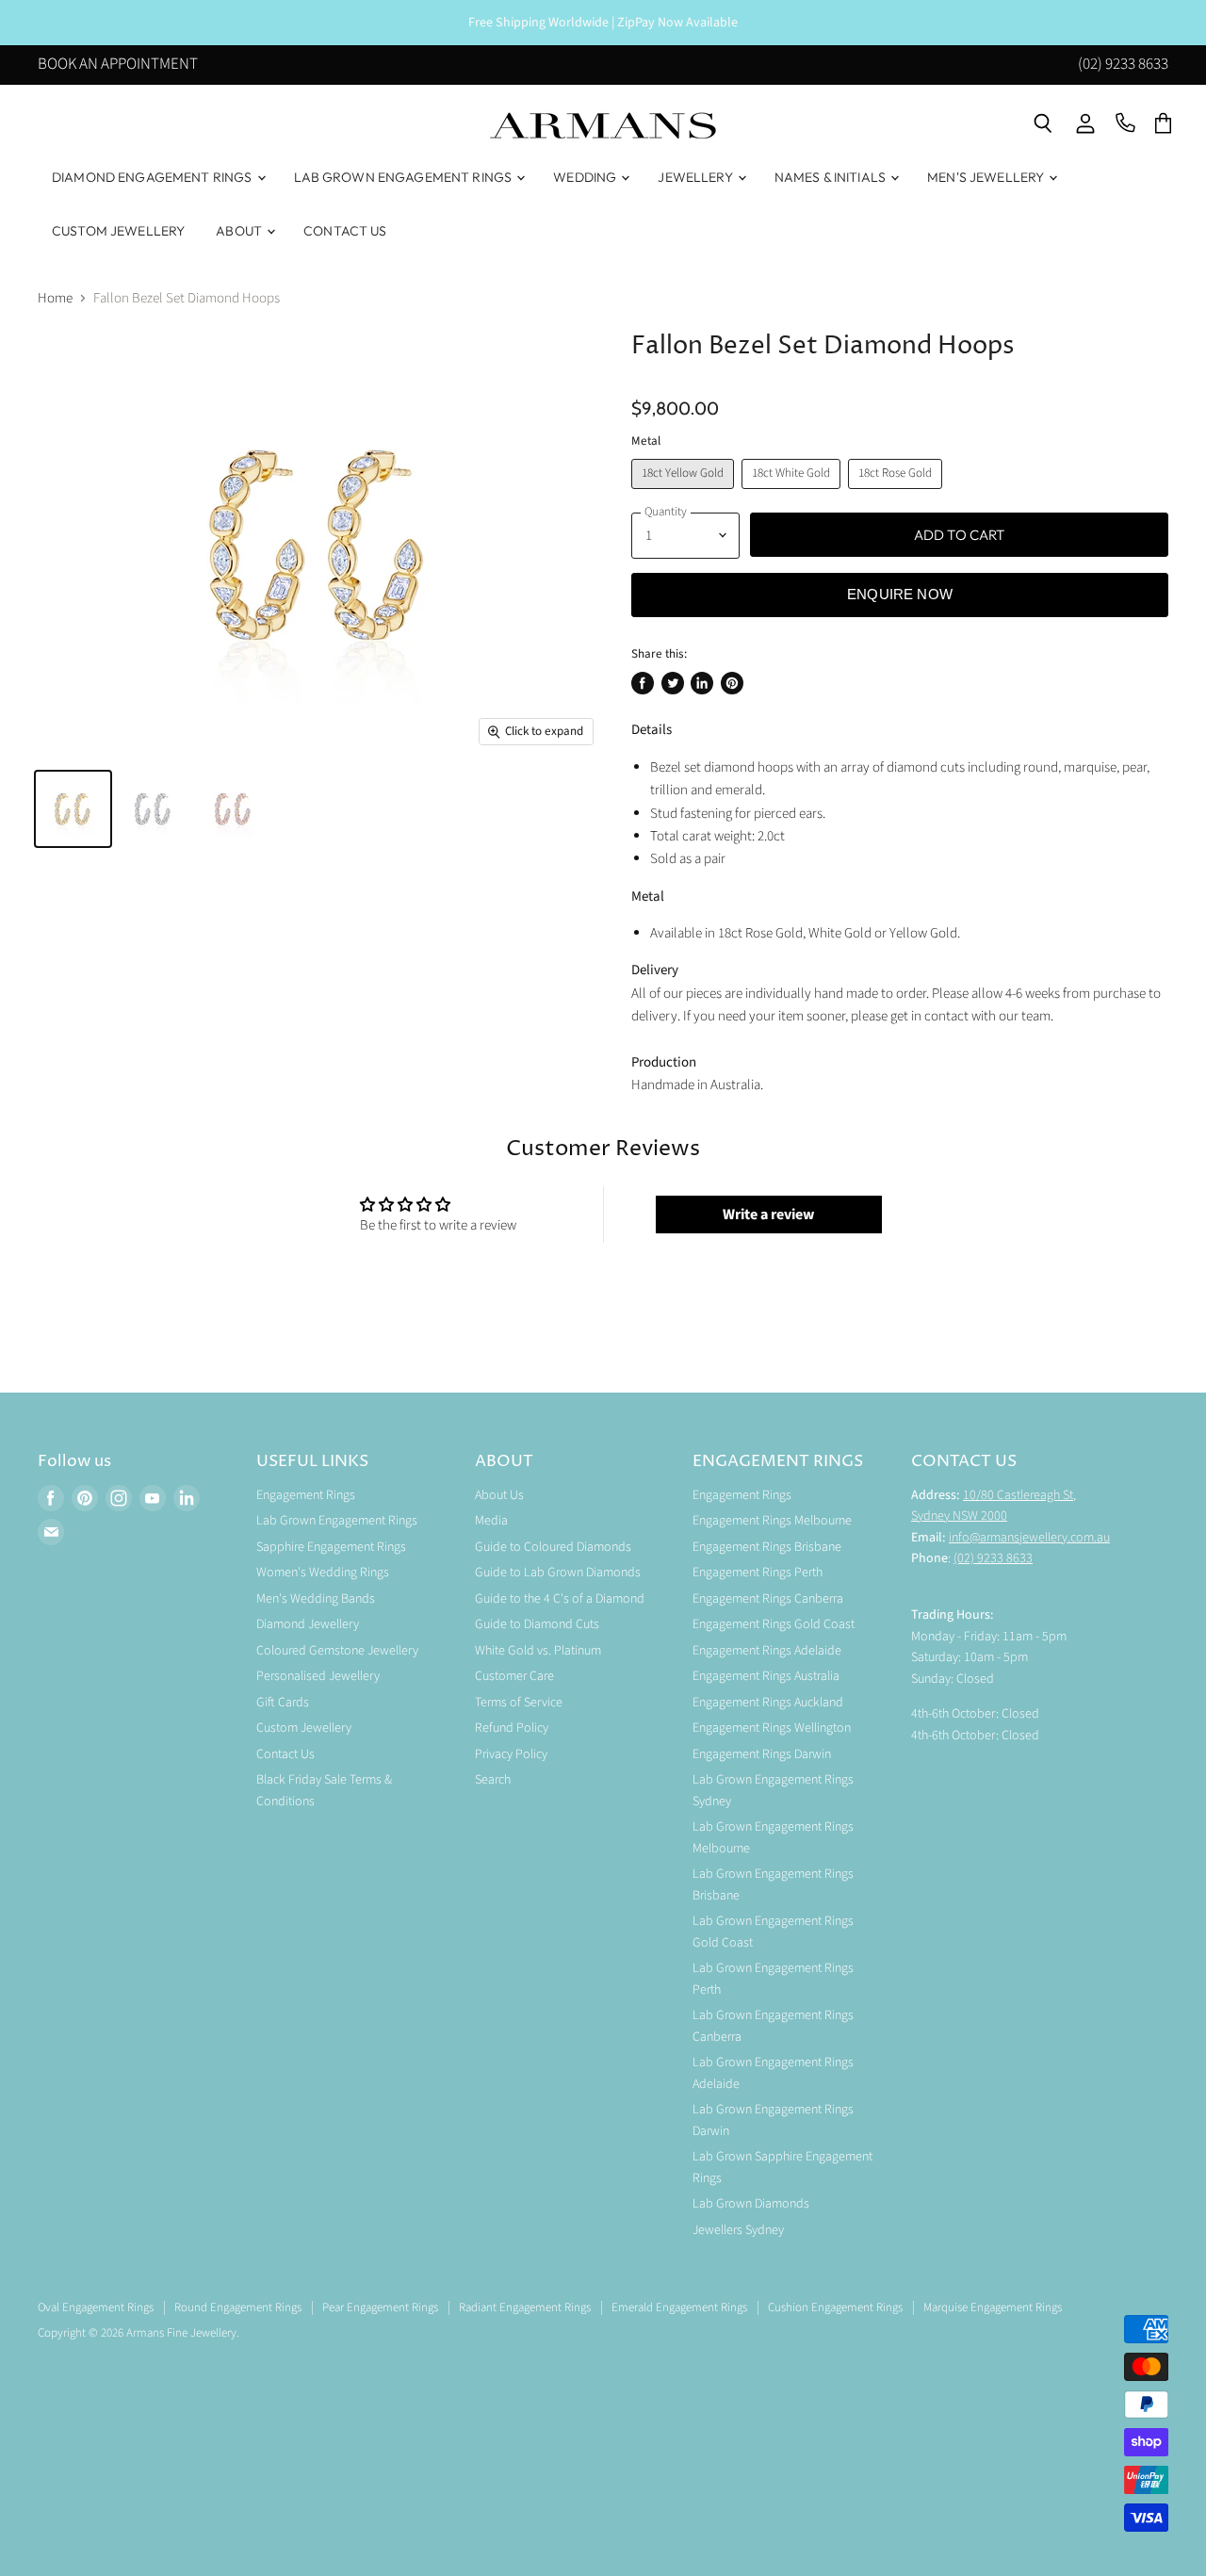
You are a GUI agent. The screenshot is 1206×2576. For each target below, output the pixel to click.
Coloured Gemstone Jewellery (337, 1651)
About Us (499, 1495)
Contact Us (345, 231)
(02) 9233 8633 (1123, 66)
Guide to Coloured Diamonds (553, 1547)
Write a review (768, 1215)
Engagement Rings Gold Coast (774, 1624)
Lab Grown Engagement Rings (405, 177)
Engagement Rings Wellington (772, 1728)
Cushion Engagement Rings (835, 2307)
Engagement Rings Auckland (768, 1703)
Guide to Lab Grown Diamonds (558, 1573)
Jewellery (696, 177)
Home (55, 298)
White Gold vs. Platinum (538, 1651)
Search (493, 1780)
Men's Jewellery (987, 177)
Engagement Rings (306, 1495)
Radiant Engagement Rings (525, 2307)
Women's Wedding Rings (323, 1573)
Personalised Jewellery (318, 1676)
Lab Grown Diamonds (751, 2204)
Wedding (586, 177)
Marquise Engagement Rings (993, 2307)
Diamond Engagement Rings (154, 177)
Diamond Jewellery (308, 1624)
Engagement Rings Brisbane (767, 1547)
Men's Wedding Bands (316, 1599)
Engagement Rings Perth (758, 1573)
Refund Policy (512, 1728)
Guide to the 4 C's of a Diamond (560, 1599)
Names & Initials (831, 177)
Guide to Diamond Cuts (537, 1624)
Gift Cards (283, 1703)
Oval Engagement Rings (96, 2307)
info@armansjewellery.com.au (1029, 1538)
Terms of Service (519, 1703)
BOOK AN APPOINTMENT (118, 66)
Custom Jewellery (118, 231)
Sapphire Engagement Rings (331, 1547)
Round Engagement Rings (238, 2307)
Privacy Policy (511, 1754)
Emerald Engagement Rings (679, 2307)
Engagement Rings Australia (766, 1676)
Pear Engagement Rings (380, 2307)
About (240, 231)
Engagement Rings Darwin (762, 1754)
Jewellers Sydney (738, 2230)
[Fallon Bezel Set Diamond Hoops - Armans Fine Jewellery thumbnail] (73, 809)
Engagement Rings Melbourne (772, 1521)
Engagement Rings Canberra (768, 1599)
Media (491, 1521)
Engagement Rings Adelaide (767, 1651)
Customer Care (514, 1676)
